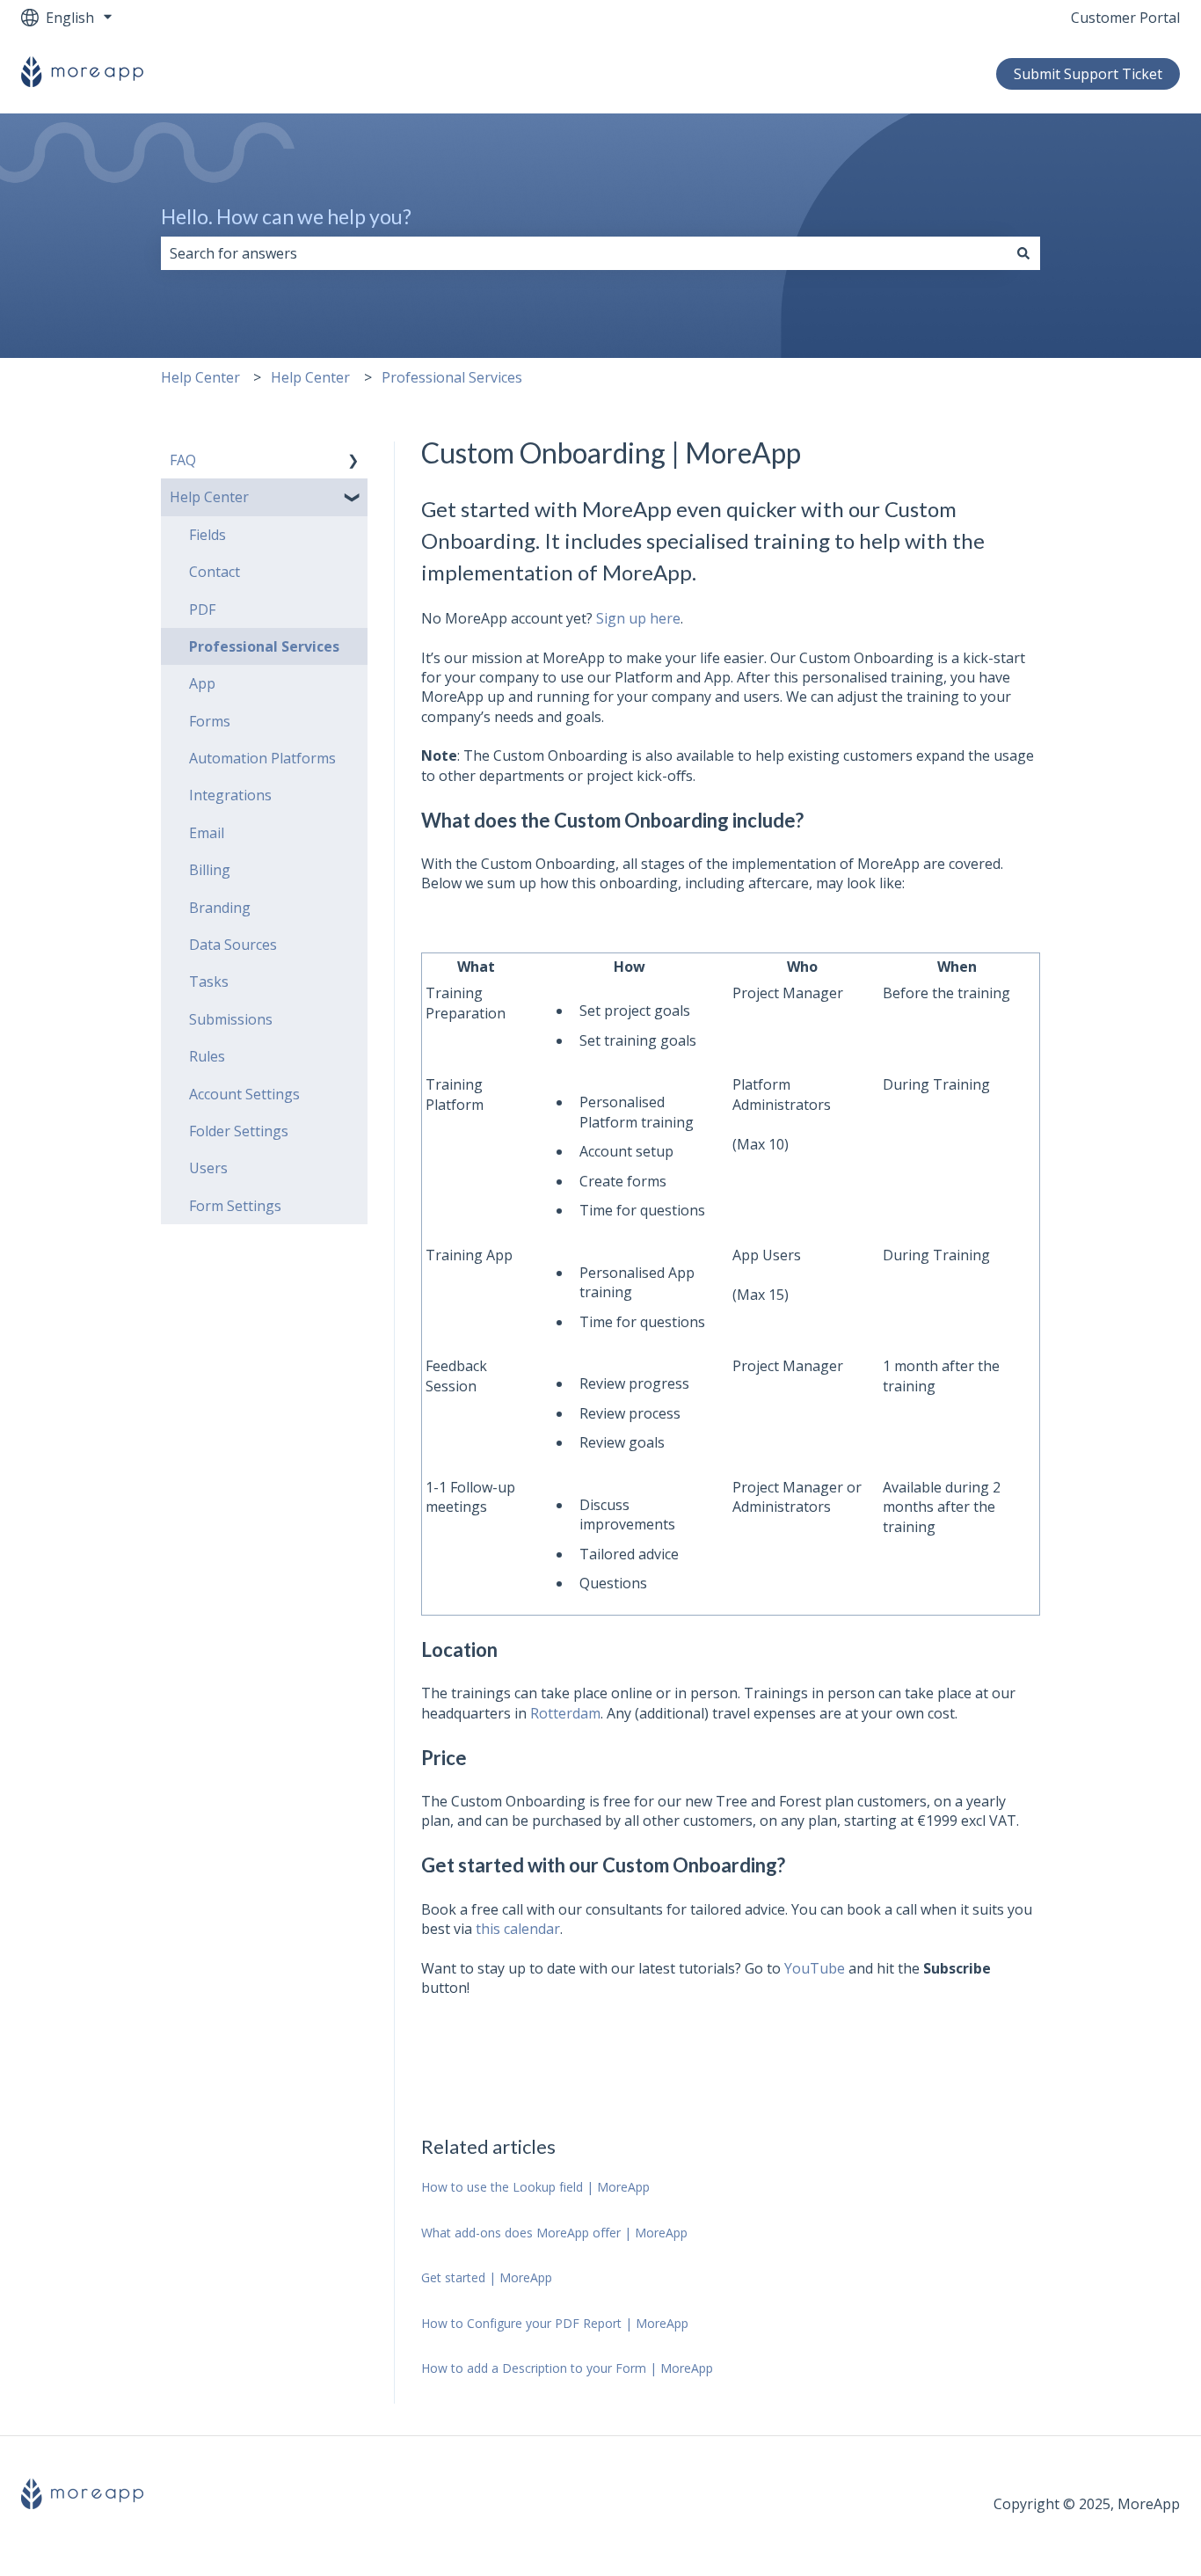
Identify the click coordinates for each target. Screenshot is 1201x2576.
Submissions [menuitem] (231, 1019)
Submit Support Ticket (1088, 74)
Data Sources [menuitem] (233, 945)
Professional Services (452, 377)
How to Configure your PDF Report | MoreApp (555, 2323)
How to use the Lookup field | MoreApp (535, 2187)
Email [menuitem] (207, 833)
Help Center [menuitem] (209, 497)
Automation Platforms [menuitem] (262, 758)
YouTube (815, 1968)
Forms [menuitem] (210, 721)
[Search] (1023, 253)
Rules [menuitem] (207, 1056)
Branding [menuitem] (220, 908)
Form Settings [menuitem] (235, 1206)
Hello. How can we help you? (286, 216)
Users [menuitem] (208, 1168)
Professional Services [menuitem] (264, 646)
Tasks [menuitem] (209, 982)
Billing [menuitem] (210, 870)
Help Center (200, 377)
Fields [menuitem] (207, 535)
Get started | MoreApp (487, 2277)
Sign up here (638, 618)
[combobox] (584, 253)
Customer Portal (1125, 18)
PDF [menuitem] (202, 609)
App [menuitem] (202, 683)
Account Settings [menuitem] (244, 1094)
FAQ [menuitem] (183, 460)
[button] (353, 461)
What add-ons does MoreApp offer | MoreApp (556, 2233)
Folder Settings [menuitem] (239, 1131)
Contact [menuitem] (215, 572)
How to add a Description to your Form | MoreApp (567, 2368)
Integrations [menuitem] (230, 795)
